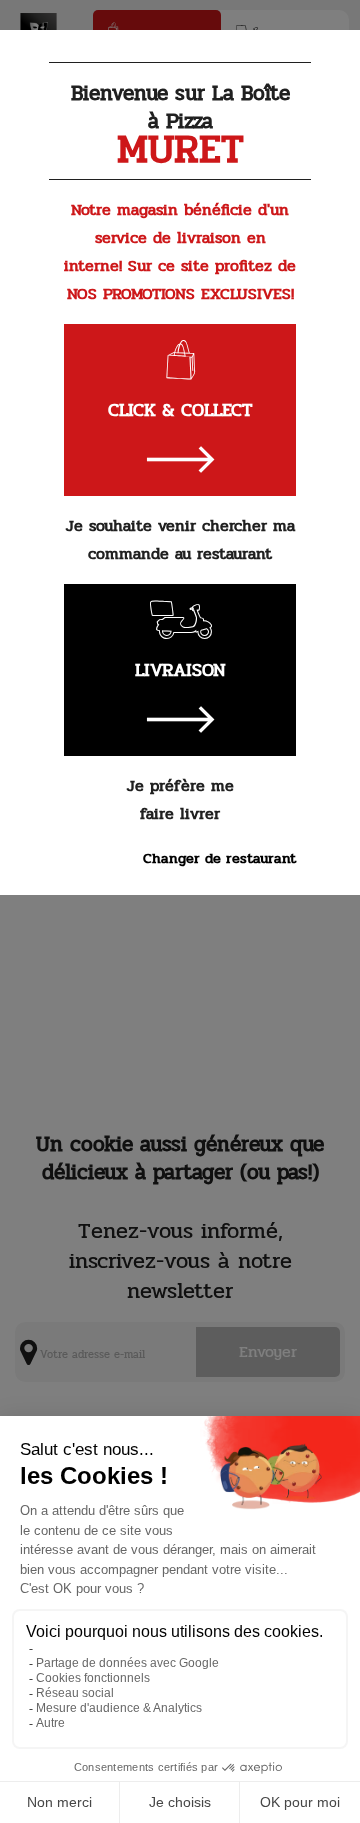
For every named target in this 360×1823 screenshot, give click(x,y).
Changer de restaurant (219, 858)
